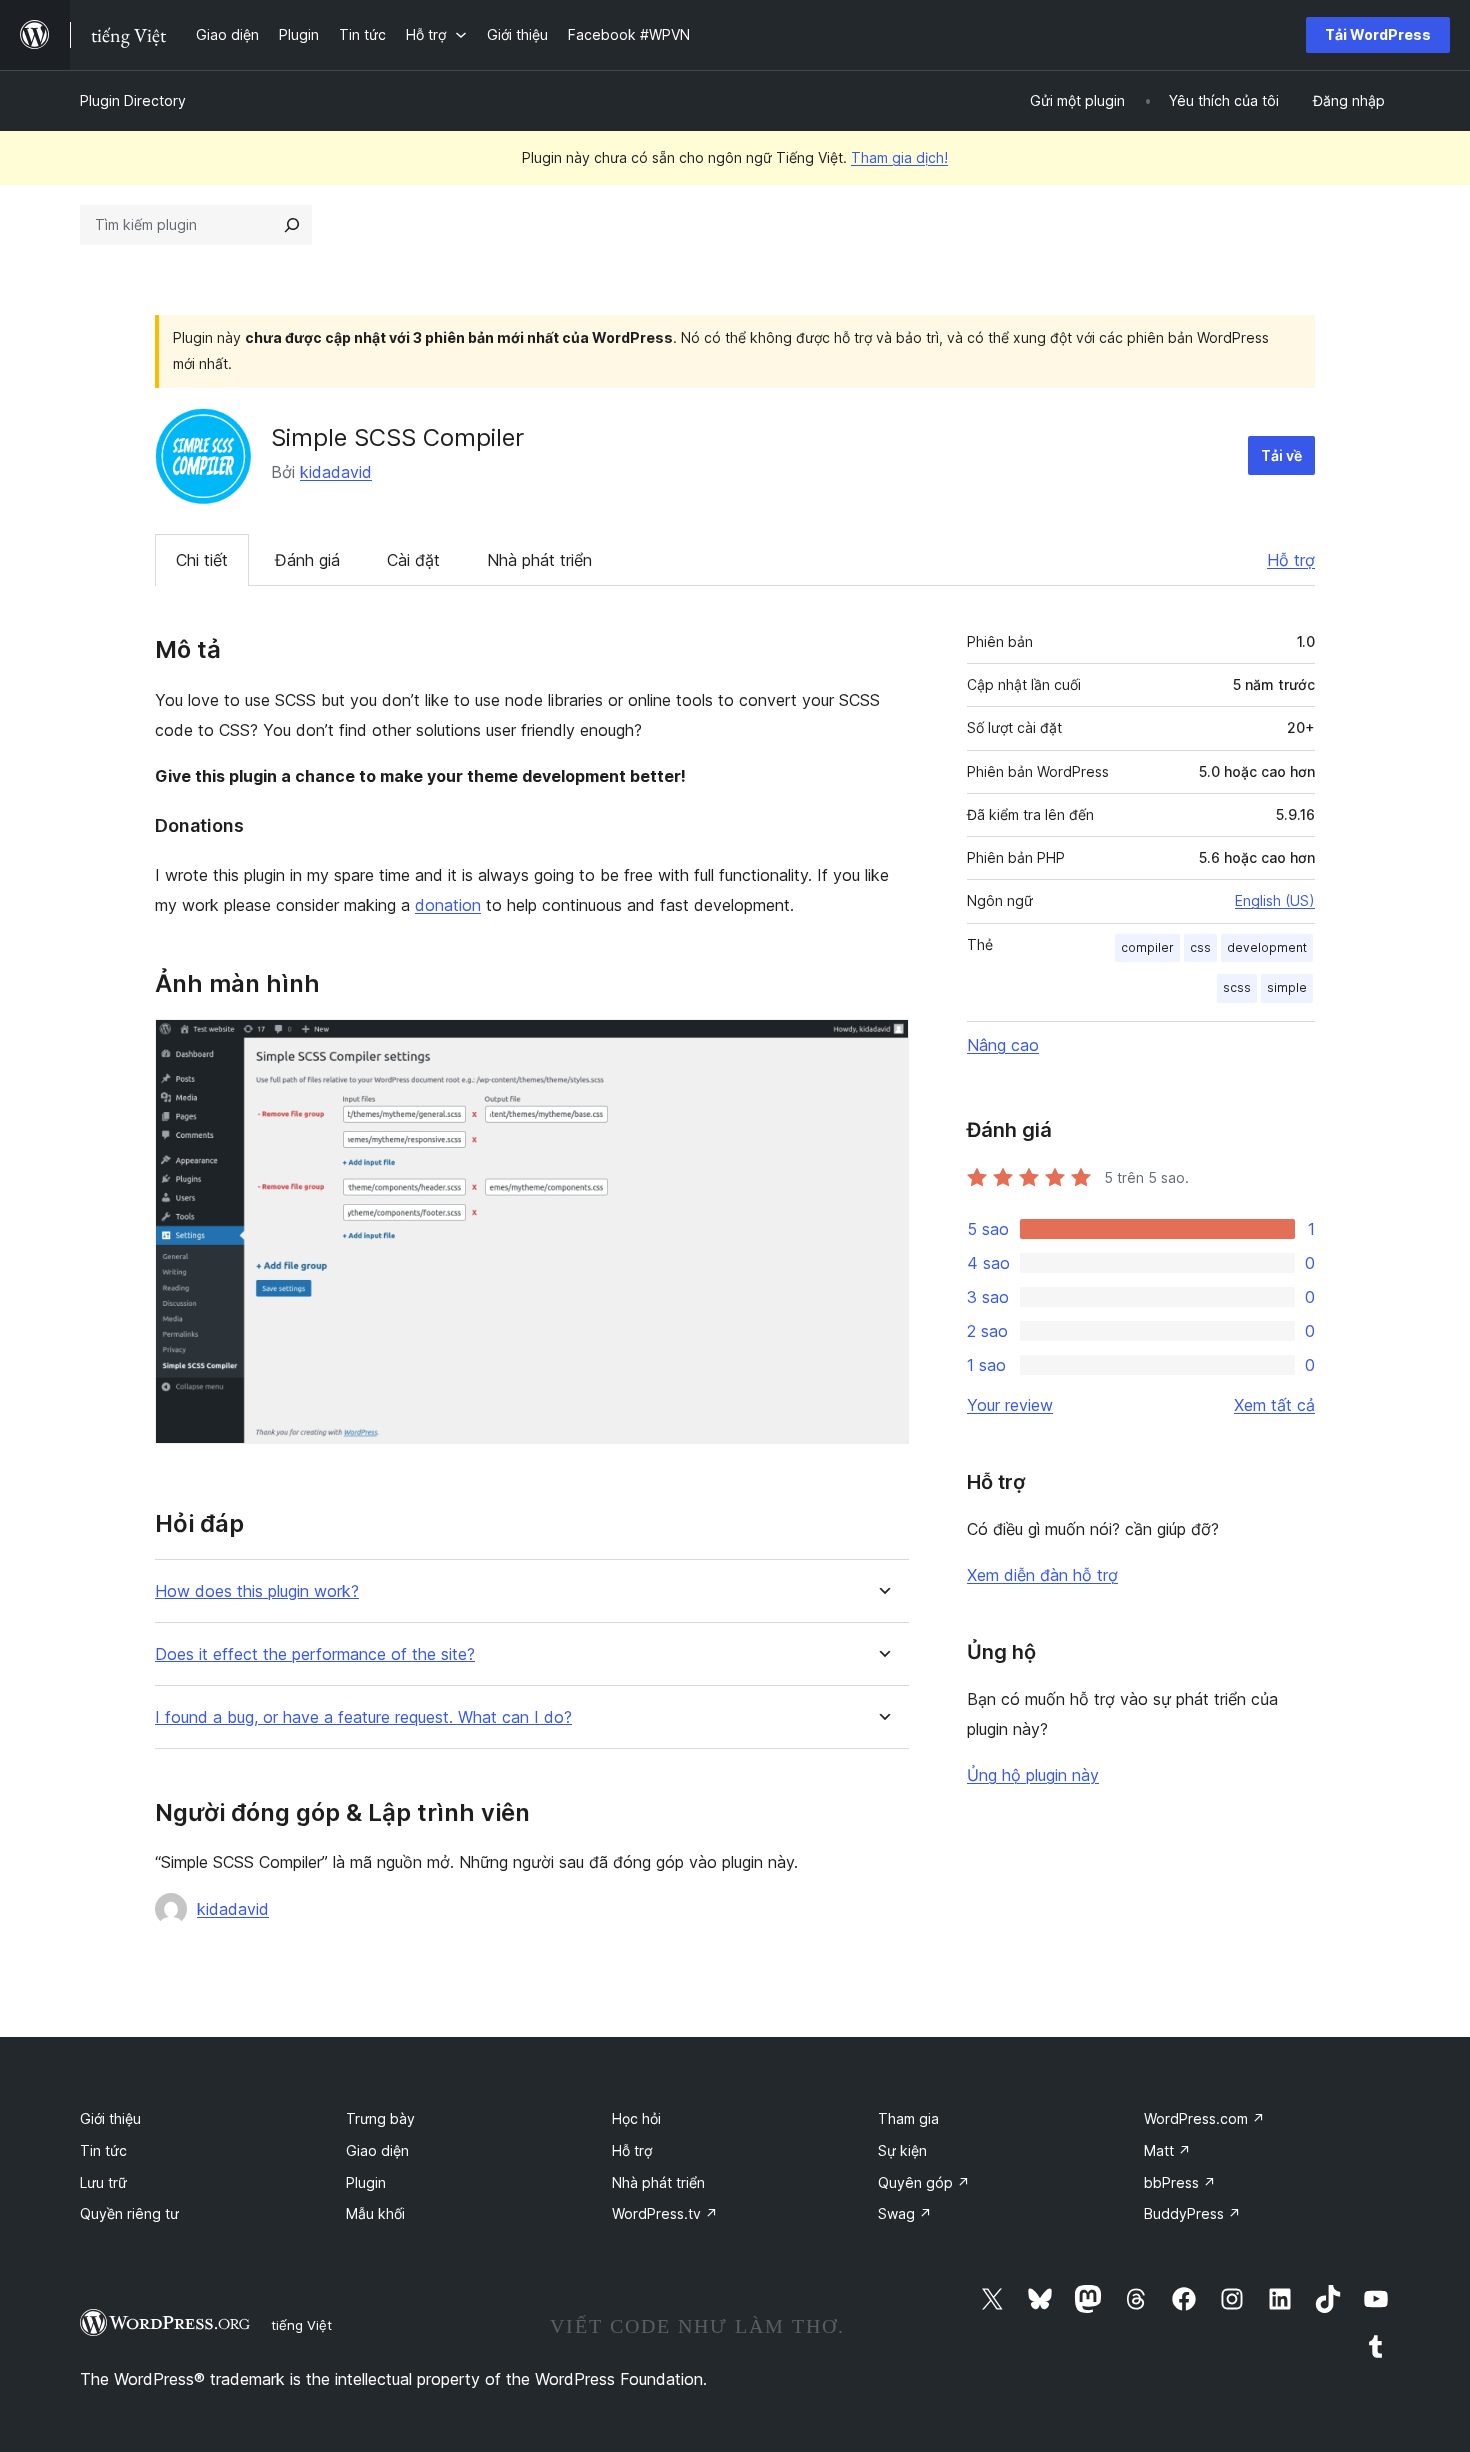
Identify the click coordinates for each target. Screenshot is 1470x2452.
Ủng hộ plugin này (1033, 1775)
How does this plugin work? (257, 1591)
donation (448, 905)
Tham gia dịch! (899, 157)
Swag (905, 2213)
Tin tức (103, 2150)
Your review (1010, 1405)
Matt (1167, 2150)
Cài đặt (413, 560)
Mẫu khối (375, 2213)
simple (1287, 987)
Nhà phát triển (539, 560)
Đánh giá (307, 560)
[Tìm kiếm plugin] (292, 225)
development (1267, 947)
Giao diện (377, 2150)
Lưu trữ (103, 2182)
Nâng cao (1003, 1045)
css (1200, 947)
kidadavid (336, 472)
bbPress (1180, 2182)
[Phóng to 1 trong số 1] (882, 1046)
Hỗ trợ (1291, 560)
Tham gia (908, 2118)
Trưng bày (380, 2118)
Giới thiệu (110, 2118)
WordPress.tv (665, 2213)
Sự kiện (902, 2150)
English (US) (1275, 900)
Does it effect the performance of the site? (315, 1654)
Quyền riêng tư (129, 2213)
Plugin (366, 2182)
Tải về (1281, 455)
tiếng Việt (301, 2325)
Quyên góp (924, 2182)
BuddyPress (1192, 2213)
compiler (1147, 947)
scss (1237, 987)
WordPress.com (1204, 2118)
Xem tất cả (1274, 1405)
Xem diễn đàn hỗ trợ (1042, 1575)
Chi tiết (202, 560)
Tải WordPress (1378, 34)
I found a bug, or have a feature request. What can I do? (363, 1717)
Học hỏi (636, 2118)
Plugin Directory (133, 100)
